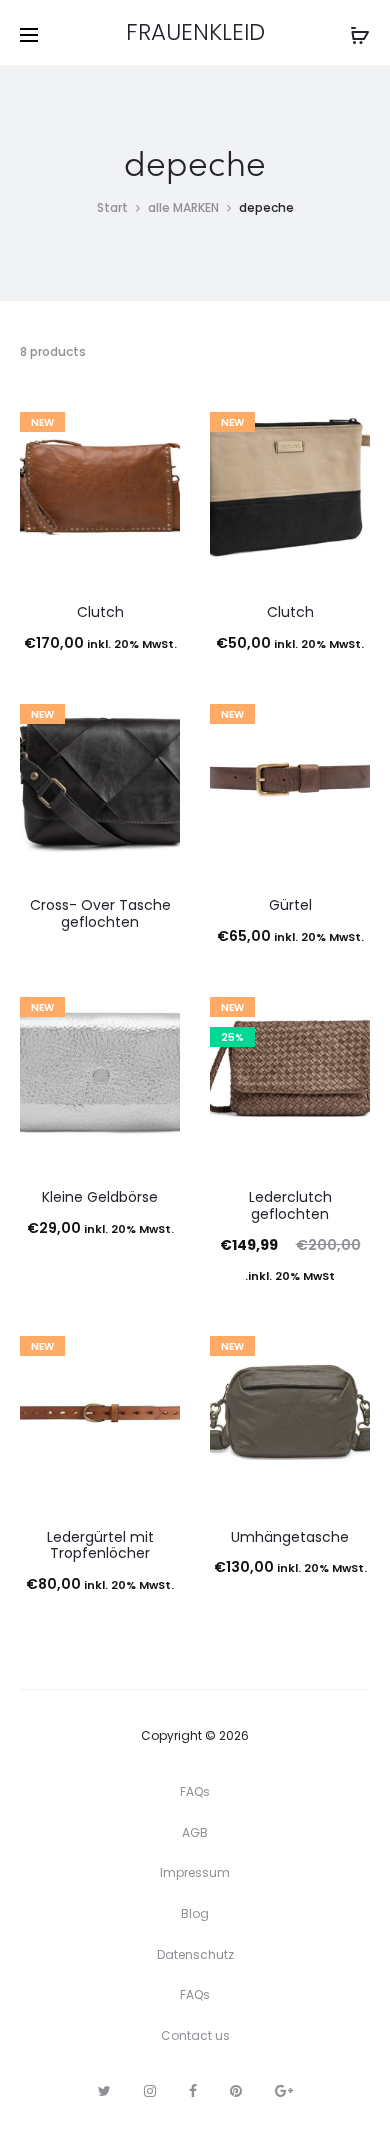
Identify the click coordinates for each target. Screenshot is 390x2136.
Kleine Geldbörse (100, 1197)
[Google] (284, 2091)
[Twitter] (104, 2091)
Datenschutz (195, 1954)
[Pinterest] (236, 2091)
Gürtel (290, 905)
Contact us (195, 2035)
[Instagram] (150, 2091)
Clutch (100, 612)
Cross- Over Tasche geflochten (100, 913)
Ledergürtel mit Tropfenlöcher (100, 1545)
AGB (195, 1832)
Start (112, 207)
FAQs (195, 1791)
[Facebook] (193, 2091)
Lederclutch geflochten (290, 1205)
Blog (195, 1913)
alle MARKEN (183, 207)
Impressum (195, 1872)
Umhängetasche (290, 1537)
